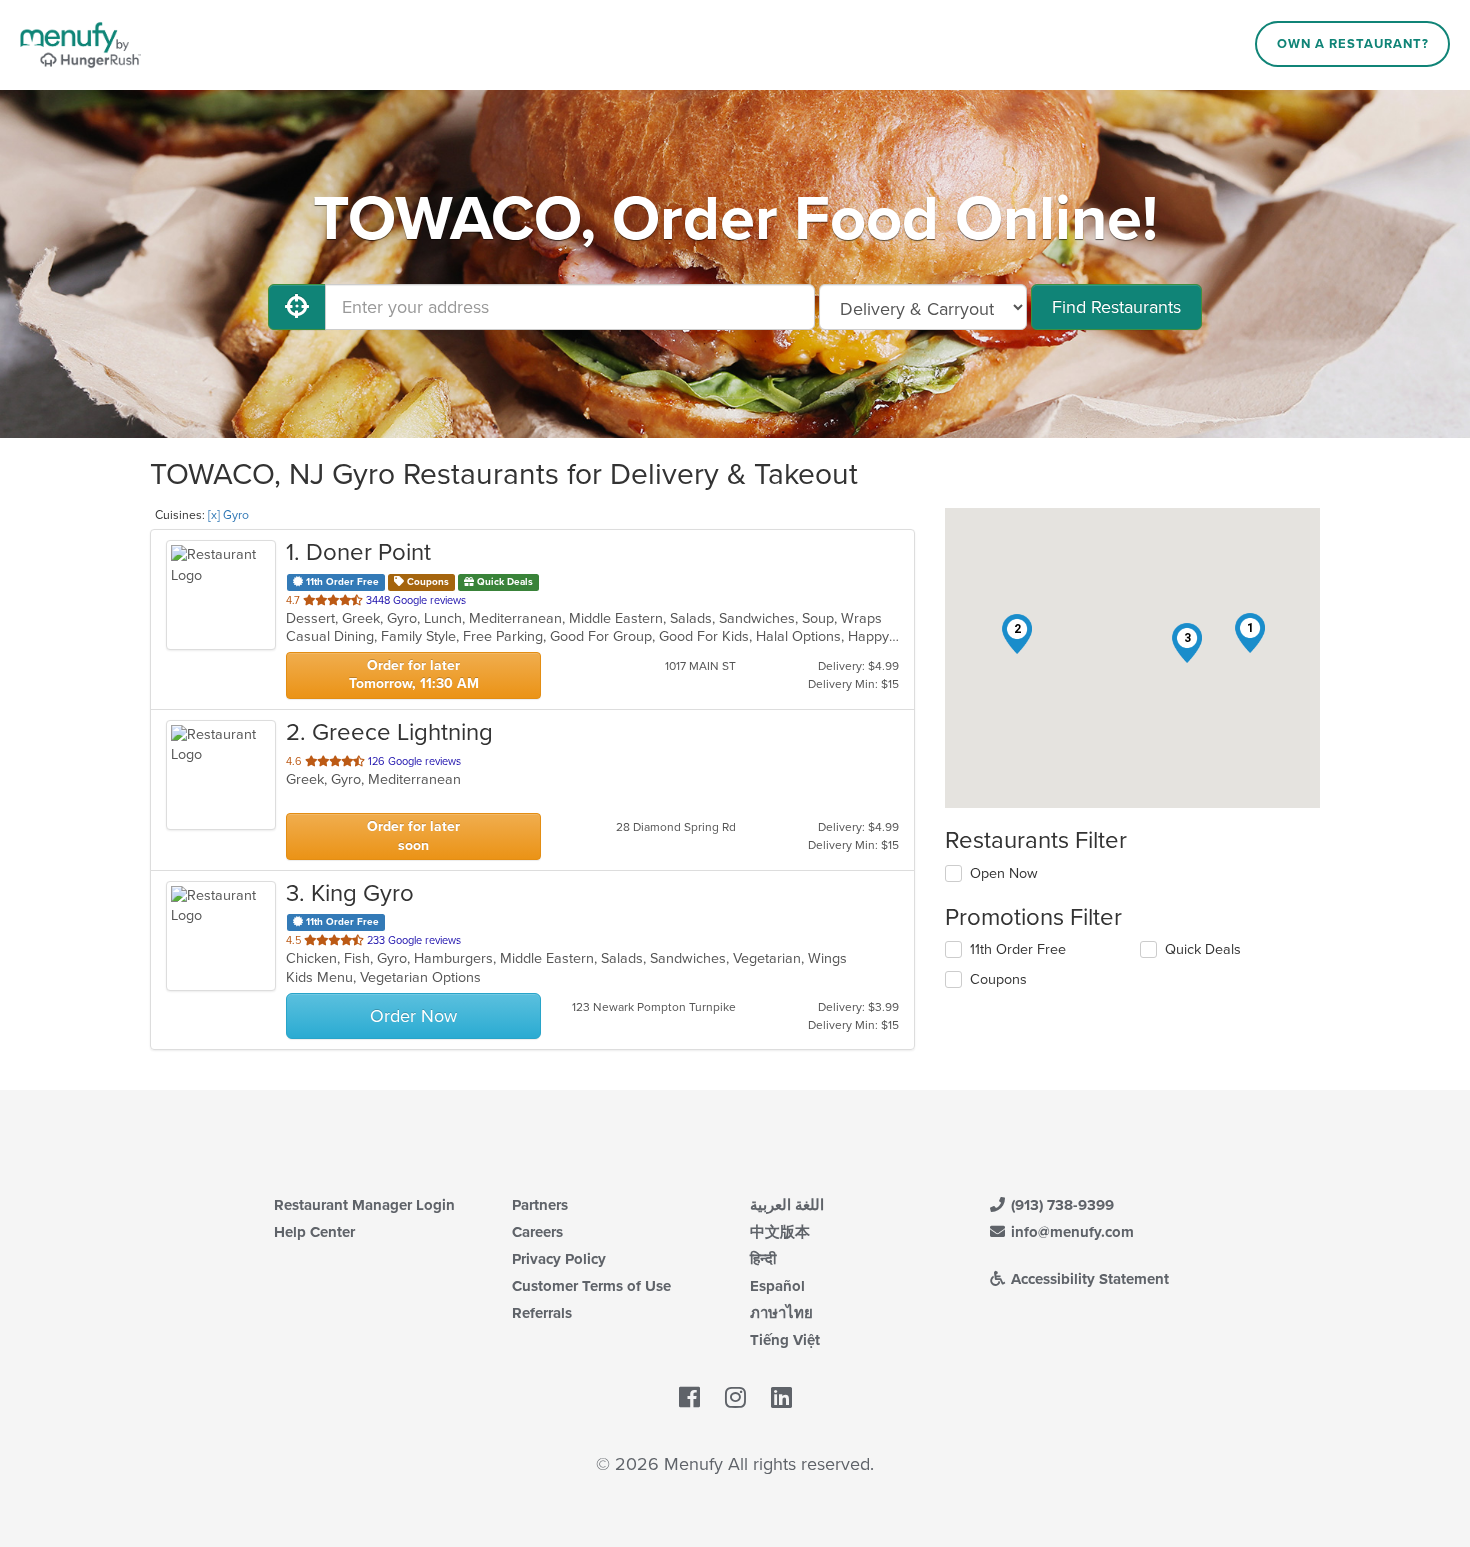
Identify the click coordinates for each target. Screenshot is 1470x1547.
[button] (1250, 633)
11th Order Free (1018, 949)
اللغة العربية (787, 1205)
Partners (540, 1205)
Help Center (314, 1232)
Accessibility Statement (1088, 1279)
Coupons (998, 979)
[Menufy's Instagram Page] (735, 1399)
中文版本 (780, 1232)
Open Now (1004, 873)
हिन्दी (763, 1259)
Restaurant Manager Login (364, 1205)
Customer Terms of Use (591, 1286)
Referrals (542, 1313)
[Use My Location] (297, 307)
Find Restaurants (1116, 307)
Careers (537, 1232)
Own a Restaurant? (1353, 44)
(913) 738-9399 (1060, 1205)
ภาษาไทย (781, 1313)
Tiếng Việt (785, 1340)
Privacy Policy (559, 1259)
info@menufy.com (1070, 1232)
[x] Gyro (228, 515)
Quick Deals (1203, 949)
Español (777, 1286)
